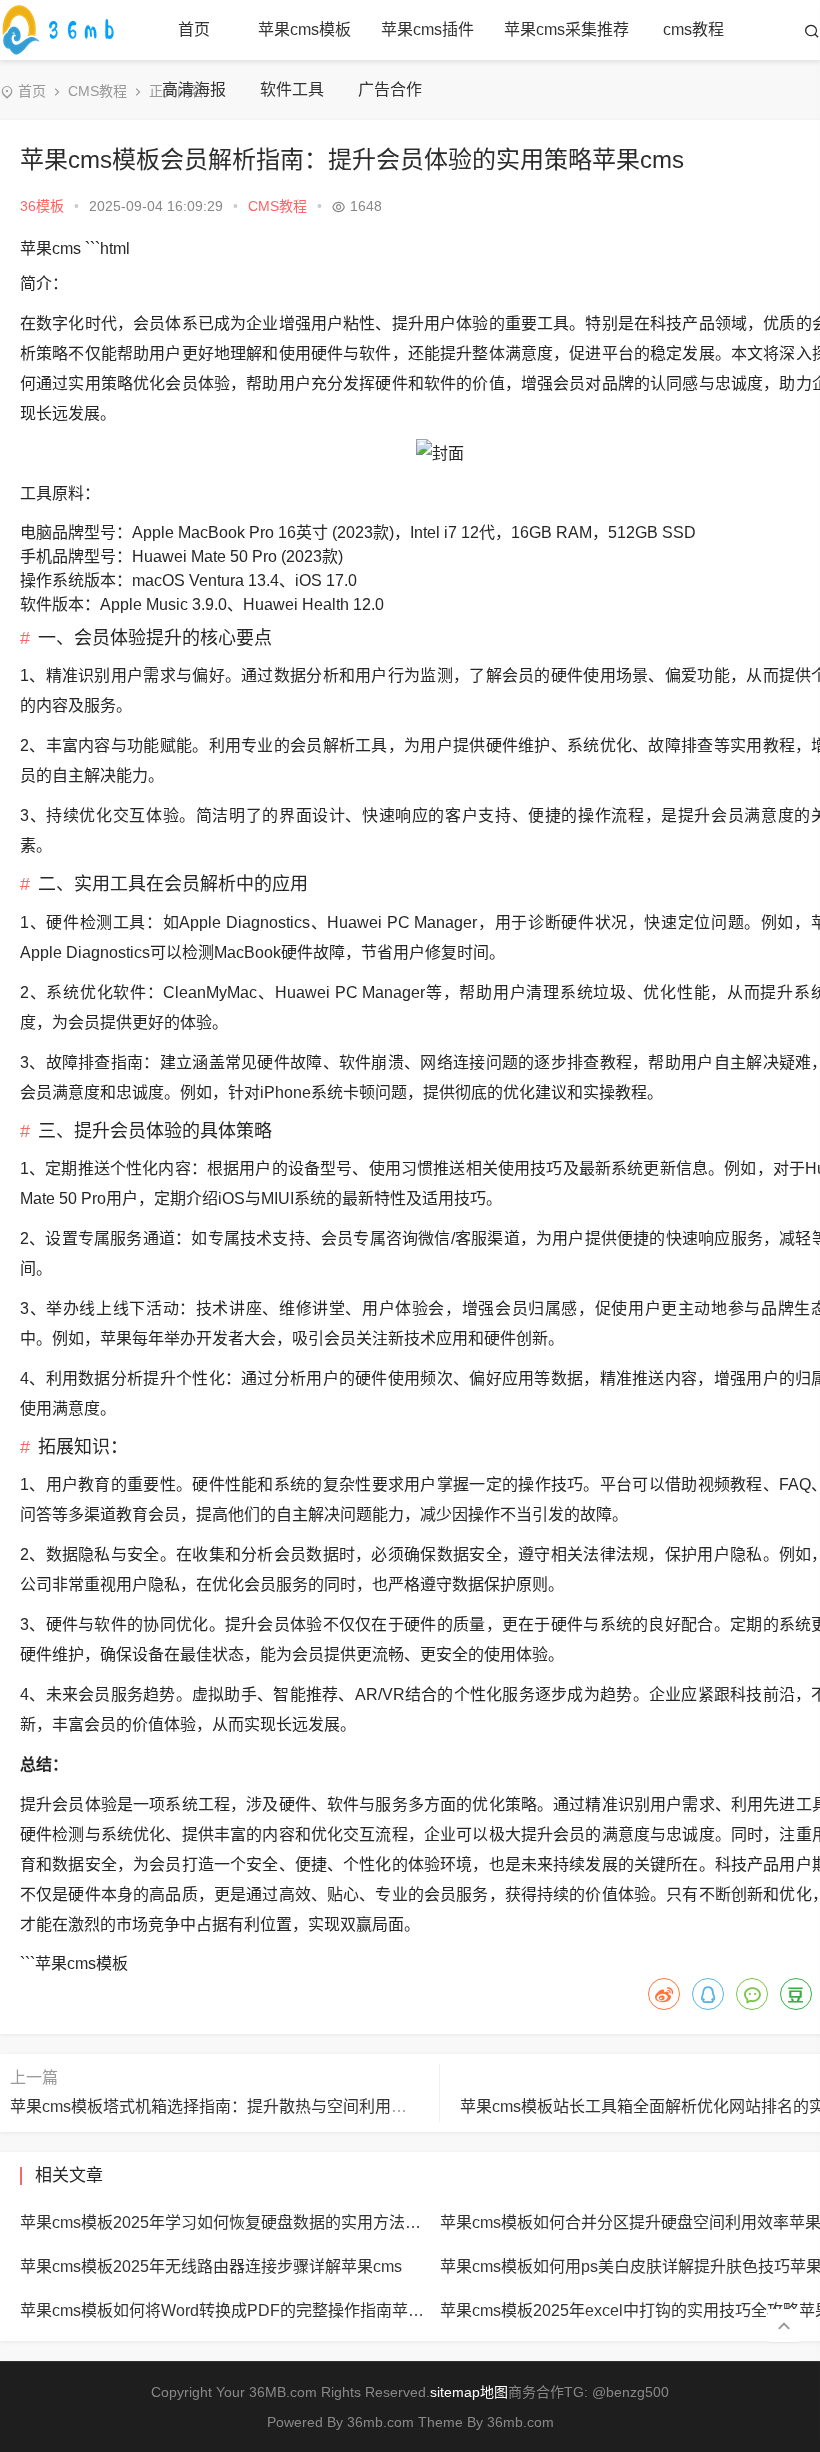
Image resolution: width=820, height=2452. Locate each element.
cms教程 (693, 29)
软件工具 (292, 89)
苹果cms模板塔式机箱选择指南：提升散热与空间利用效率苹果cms (247, 2106)
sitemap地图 (469, 2392)
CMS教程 (97, 91)
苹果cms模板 (304, 29)
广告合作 (390, 89)
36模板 (42, 206)
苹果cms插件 (427, 29)
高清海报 (194, 89)
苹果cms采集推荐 (566, 29)
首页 (194, 29)
